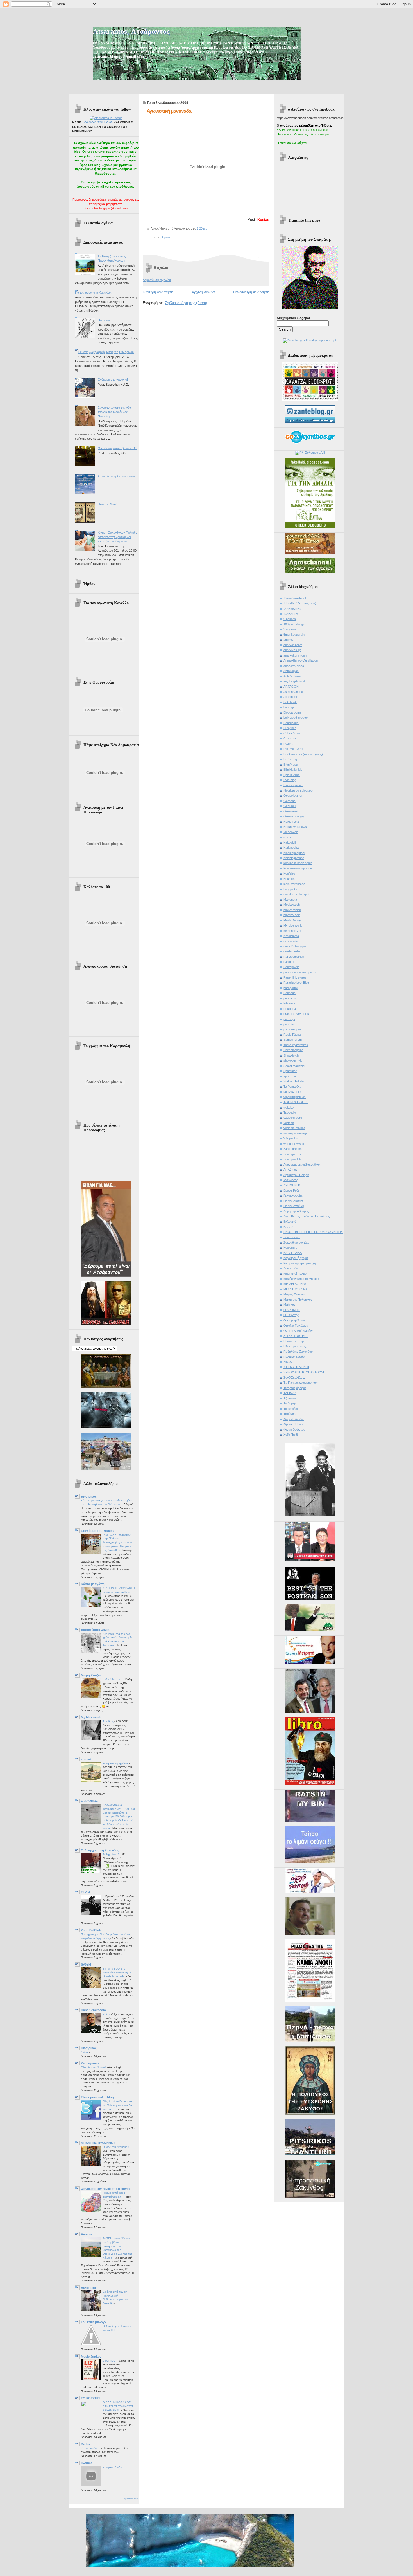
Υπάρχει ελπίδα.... (114, 2467)
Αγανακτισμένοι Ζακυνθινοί (302, 1165)
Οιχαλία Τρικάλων (296, 1325)
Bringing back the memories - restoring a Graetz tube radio (117, 1972)
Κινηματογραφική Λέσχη (300, 1263)
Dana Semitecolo (93, 2010)
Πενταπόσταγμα (294, 1341)
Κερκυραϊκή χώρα (296, 1258)
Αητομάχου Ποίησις (296, 1175)
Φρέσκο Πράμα (294, 1424)
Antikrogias (291, 671)
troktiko (289, 1107)
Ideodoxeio (291, 832)
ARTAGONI (291, 687)
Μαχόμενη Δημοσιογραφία (301, 1279)
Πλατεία (87, 2463)
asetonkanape (293, 692)
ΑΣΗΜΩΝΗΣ (292, 1185)
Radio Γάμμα (292, 1035)
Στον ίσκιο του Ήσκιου (98, 1531)
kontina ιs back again (298, 863)
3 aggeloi (290, 629)
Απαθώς (108, 1721)
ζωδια (85, 2052)
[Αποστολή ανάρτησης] (209, 228)
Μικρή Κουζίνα (92, 1675)
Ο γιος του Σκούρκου (116, 2147)
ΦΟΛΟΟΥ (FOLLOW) (97, 122)
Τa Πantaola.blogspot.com (301, 1383)
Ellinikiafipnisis (293, 770)
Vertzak (289, 1123)
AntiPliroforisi (292, 676)
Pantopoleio (291, 967)
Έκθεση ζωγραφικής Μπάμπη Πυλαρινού (106, 352)
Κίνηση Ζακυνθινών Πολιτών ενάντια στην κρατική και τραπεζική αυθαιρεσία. (118, 537)
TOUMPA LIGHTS (296, 1102)
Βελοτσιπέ (89, 2288)
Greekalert (291, 811)
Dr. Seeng (290, 759)
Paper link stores (295, 977)
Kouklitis (289, 879)
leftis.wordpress (294, 884)
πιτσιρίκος (89, 1496)
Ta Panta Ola (292, 1087)
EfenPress (291, 765)
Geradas (290, 801)
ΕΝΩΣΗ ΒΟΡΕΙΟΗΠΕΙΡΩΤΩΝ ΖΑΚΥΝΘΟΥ (313, 1232)
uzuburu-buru (293, 1118)
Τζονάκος (290, 1398)
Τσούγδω (290, 1414)
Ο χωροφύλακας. (295, 1320)
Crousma (290, 738)
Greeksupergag (294, 816)
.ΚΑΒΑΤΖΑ (291, 614)
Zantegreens (90, 2063)
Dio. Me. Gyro (293, 749)
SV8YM (86, 1964)
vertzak (86, 1759)
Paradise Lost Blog (296, 983)
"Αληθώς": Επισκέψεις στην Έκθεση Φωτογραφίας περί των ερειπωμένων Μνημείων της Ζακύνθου (117, 1543)
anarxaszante (293, 645)
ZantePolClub (91, 1930)
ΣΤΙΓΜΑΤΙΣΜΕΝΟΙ (296, 1367)
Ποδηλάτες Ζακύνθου (298, 1352)
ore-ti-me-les (292, 951)
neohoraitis (291, 941)
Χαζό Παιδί (291, 1435)
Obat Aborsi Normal (94, 2067)
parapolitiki (291, 988)
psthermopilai (292, 1029)
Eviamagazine (293, 785)
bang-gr (289, 707)
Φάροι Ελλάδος (294, 1419)
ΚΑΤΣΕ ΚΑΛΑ (293, 1253)
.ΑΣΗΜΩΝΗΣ (293, 609)
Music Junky (292, 920)
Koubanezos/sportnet (298, 868)
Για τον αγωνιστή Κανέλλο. (93, 293)
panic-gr (289, 962)
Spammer (290, 1071)
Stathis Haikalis (294, 1081)
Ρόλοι (107, 2014)
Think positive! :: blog (97, 2097)
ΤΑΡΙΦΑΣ (290, 1393)
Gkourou (290, 806)
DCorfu (288, 744)
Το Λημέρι (290, 1403)
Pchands (290, 993)
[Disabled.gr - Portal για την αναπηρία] (310, 340)
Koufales (289, 873)
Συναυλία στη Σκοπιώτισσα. (117, 476)
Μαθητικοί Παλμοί (295, 1274)
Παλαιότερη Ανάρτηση (251, 292)
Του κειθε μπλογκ (94, 2322)
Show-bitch (291, 1055)
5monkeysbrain (294, 635)
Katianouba (291, 848)
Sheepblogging (293, 1050)
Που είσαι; (105, 320)
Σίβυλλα (289, 1362)
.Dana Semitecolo (295, 598)
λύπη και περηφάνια (116, 1763)
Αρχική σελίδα (203, 292)
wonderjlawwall (294, 1144)
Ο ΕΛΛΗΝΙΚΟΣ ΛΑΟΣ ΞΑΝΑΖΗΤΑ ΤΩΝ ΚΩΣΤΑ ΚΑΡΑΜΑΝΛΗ (118, 2406)
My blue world (91, 1717)
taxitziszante (292, 1092)
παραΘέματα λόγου (96, 1630)
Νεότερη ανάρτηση (158, 292)
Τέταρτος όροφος (295, 1388)
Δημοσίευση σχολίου (157, 280)
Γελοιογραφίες (293, 1195)
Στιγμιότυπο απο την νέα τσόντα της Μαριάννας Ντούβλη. (114, 412)
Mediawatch (292, 905)
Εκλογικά (290, 1222)
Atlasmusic (291, 697)
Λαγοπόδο (291, 1268)
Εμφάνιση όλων (131, 2499)
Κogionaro (290, 1247)
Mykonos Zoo (293, 931)
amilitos (289, 640)
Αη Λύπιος (290, 1170)
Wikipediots (291, 1138)
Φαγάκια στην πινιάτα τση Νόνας (106, 2189)
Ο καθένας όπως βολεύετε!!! (117, 448)
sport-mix (290, 1076)
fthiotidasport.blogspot (298, 790)
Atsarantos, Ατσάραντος (131, 31)
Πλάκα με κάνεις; (295, 1346)
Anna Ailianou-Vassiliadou (301, 660)
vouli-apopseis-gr (295, 1133)
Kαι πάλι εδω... (91, 2448)
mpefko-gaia (292, 915)
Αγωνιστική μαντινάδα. (169, 111)
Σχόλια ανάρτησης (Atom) (186, 303)
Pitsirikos (290, 1003)
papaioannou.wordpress (300, 972)
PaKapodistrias (294, 957)
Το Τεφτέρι (291, 1409)
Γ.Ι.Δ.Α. (86, 1892)
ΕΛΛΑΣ (288, 1227)
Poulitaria (290, 1009)
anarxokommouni (295, 655)
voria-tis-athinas (294, 1128)
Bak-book (290, 702)
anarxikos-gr (292, 650)
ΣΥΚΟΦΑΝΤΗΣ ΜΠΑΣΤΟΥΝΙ (304, 1372)
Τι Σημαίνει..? (111, 1854)
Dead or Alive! (107, 504)
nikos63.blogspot (295, 946)
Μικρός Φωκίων (294, 1294)
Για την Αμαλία (293, 1201)
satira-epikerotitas (296, 1045)
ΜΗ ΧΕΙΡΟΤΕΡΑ (295, 1284)
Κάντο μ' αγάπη (93, 1584)
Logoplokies (292, 889)
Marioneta (290, 900)
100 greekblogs (294, 624)
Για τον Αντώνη (294, 1206)
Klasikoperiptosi (294, 853)
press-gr (289, 1019)
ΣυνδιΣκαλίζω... (294, 1377)
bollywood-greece (296, 718)
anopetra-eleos (294, 666)
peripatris (290, 998)
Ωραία (166, 237)
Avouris (87, 2234)
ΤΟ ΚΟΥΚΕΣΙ (90, 2398)
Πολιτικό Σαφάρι (294, 1357)
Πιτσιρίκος (89, 2048)
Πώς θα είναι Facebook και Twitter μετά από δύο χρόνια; (118, 2105)
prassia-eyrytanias (296, 1014)
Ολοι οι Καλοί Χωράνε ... (300, 1331)
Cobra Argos (292, 733)
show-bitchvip (293, 1060)
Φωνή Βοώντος (294, 1429)
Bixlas (85, 2444)
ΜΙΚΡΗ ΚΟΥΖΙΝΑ (295, 1289)
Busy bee (290, 728)
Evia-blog (290, 780)
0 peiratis (290, 619)
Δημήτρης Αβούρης (296, 1211)
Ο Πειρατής (291, 1315)
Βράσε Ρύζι (291, 1190)
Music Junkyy (91, 2357)
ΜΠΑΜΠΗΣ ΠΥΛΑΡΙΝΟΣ (98, 2143)
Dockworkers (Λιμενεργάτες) (303, 754)
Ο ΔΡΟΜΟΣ (89, 1801)
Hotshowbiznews (295, 827)
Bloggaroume (292, 712)
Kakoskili (290, 842)
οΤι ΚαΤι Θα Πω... (296, 1336)
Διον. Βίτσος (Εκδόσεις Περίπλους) (307, 1216)
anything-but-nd (294, 681)
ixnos (287, 837)
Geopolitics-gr (293, 795)
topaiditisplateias (295, 1097)
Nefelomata (291, 936)
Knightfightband (294, 858)
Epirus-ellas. (292, 775)
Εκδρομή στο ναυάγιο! (113, 379)
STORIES (109, 2361)
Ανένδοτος (291, 1180)
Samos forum (293, 1040)
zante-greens (293, 1149)
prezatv (289, 1024)
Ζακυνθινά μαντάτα (296, 1242)
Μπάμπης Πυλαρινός (298, 1300)
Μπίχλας (289, 1305)
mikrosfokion (292, 910)
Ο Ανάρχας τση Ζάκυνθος (100, 1850)
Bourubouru (291, 723)
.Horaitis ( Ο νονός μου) (300, 603)
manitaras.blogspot (296, 894)
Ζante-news (292, 1237)
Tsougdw (290, 1112)
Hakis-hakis (292, 822)
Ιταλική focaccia (113, 1679)
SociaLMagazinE (295, 1066)
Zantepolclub (292, 1159)
